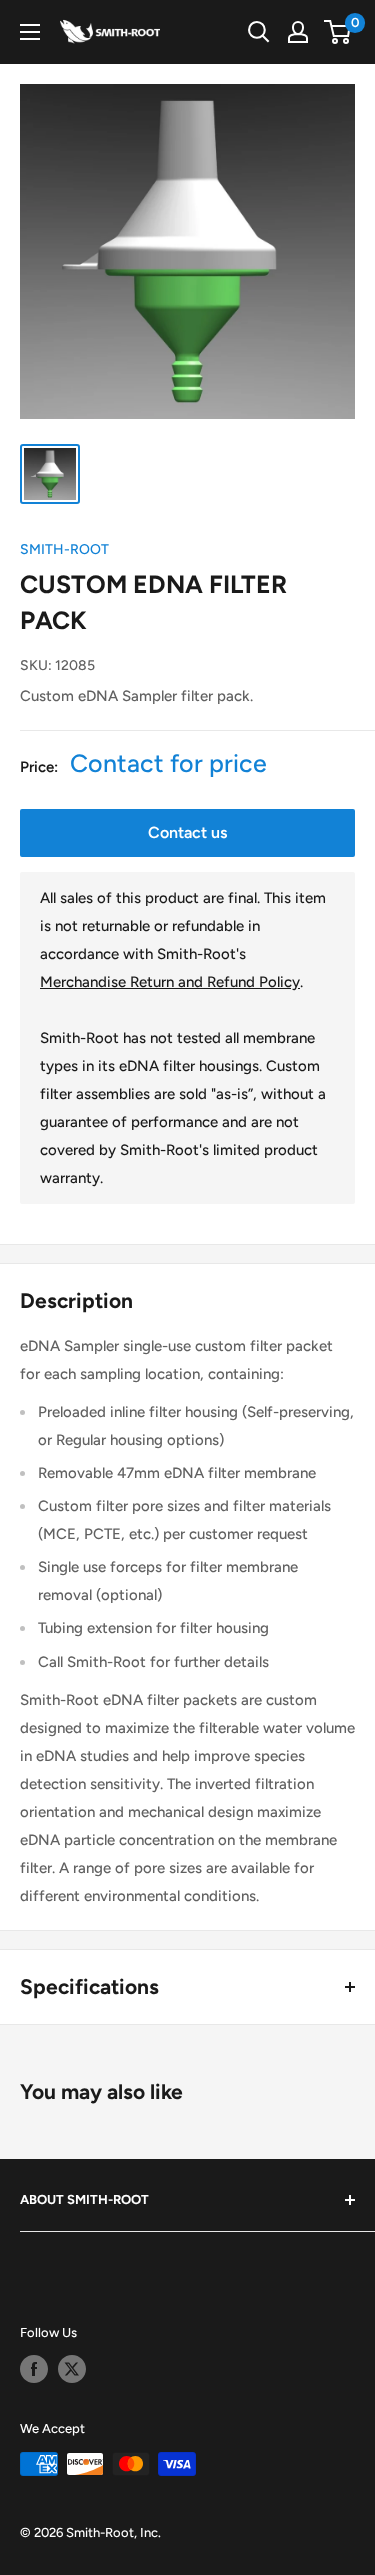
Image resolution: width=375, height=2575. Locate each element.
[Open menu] (30, 32)
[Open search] (259, 32)
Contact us (187, 832)
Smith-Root (64, 549)
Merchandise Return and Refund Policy (170, 982)
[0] (338, 32)
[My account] (298, 32)
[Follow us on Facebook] (34, 2369)
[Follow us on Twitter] (72, 2369)
